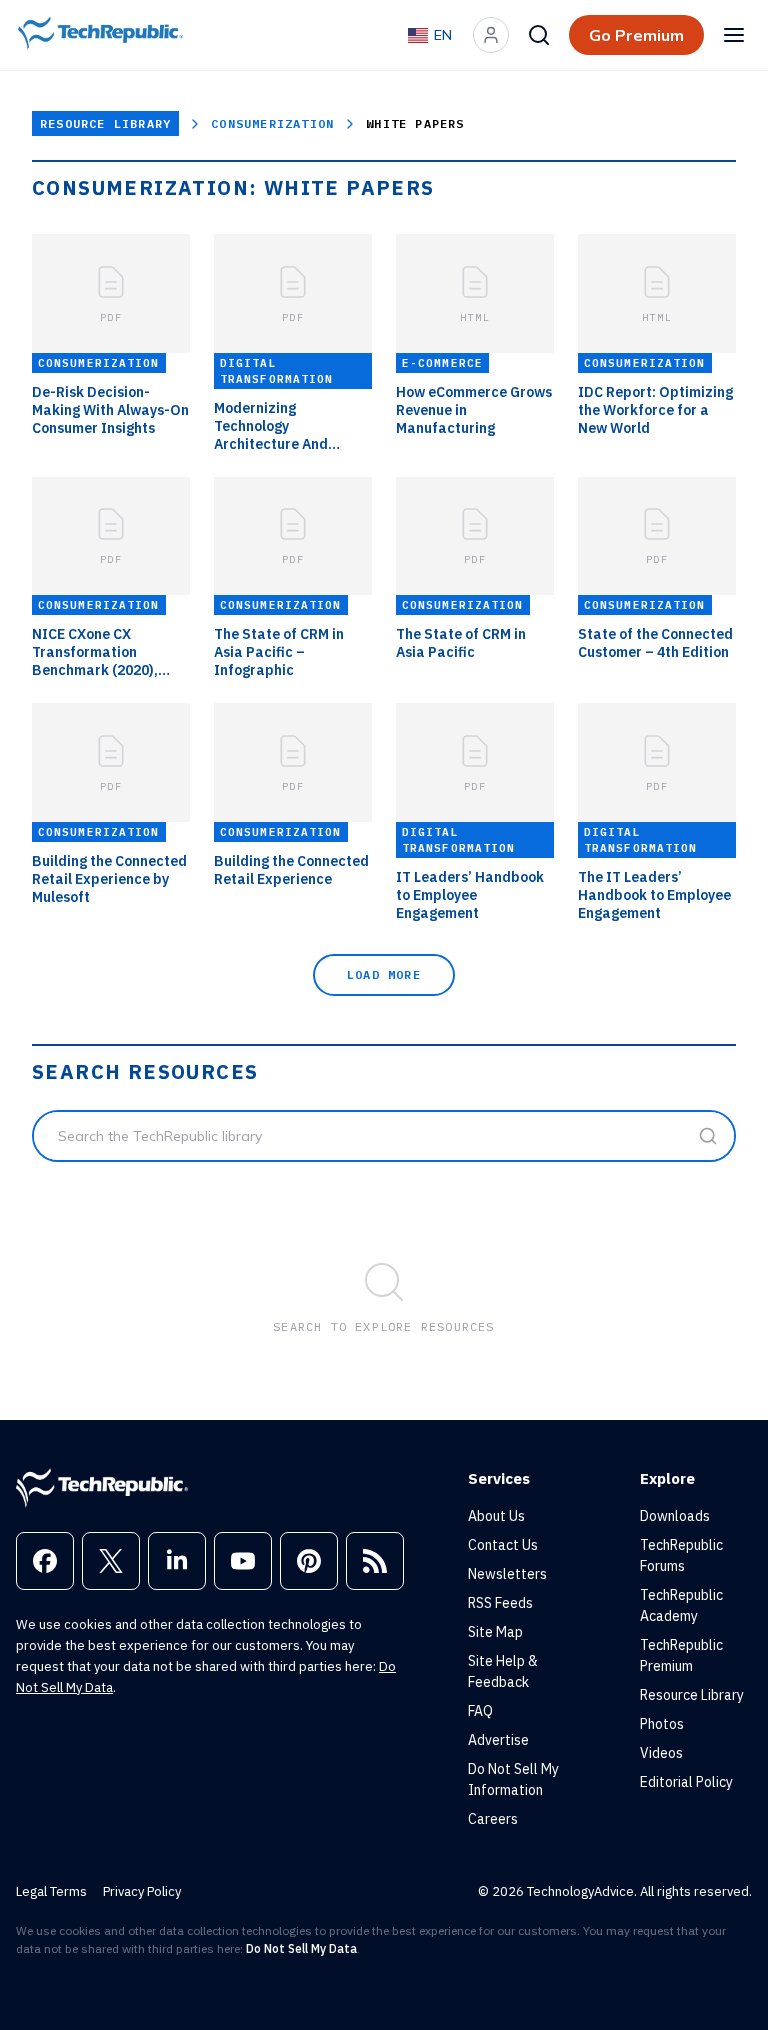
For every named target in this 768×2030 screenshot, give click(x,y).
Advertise (498, 1740)
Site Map (495, 1632)
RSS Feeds (500, 1603)
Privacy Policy (142, 1891)
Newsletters (507, 1574)
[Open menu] (734, 35)
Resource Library (105, 123)
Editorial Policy (686, 1782)
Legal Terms (51, 1891)
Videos (661, 1753)
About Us (496, 1516)
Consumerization (272, 123)
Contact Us (503, 1545)
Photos (662, 1724)
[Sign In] (491, 35)
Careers (493, 1819)
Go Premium (636, 35)
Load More (384, 974)
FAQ (480, 1711)
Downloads (675, 1516)
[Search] (539, 35)
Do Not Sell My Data (301, 1948)
